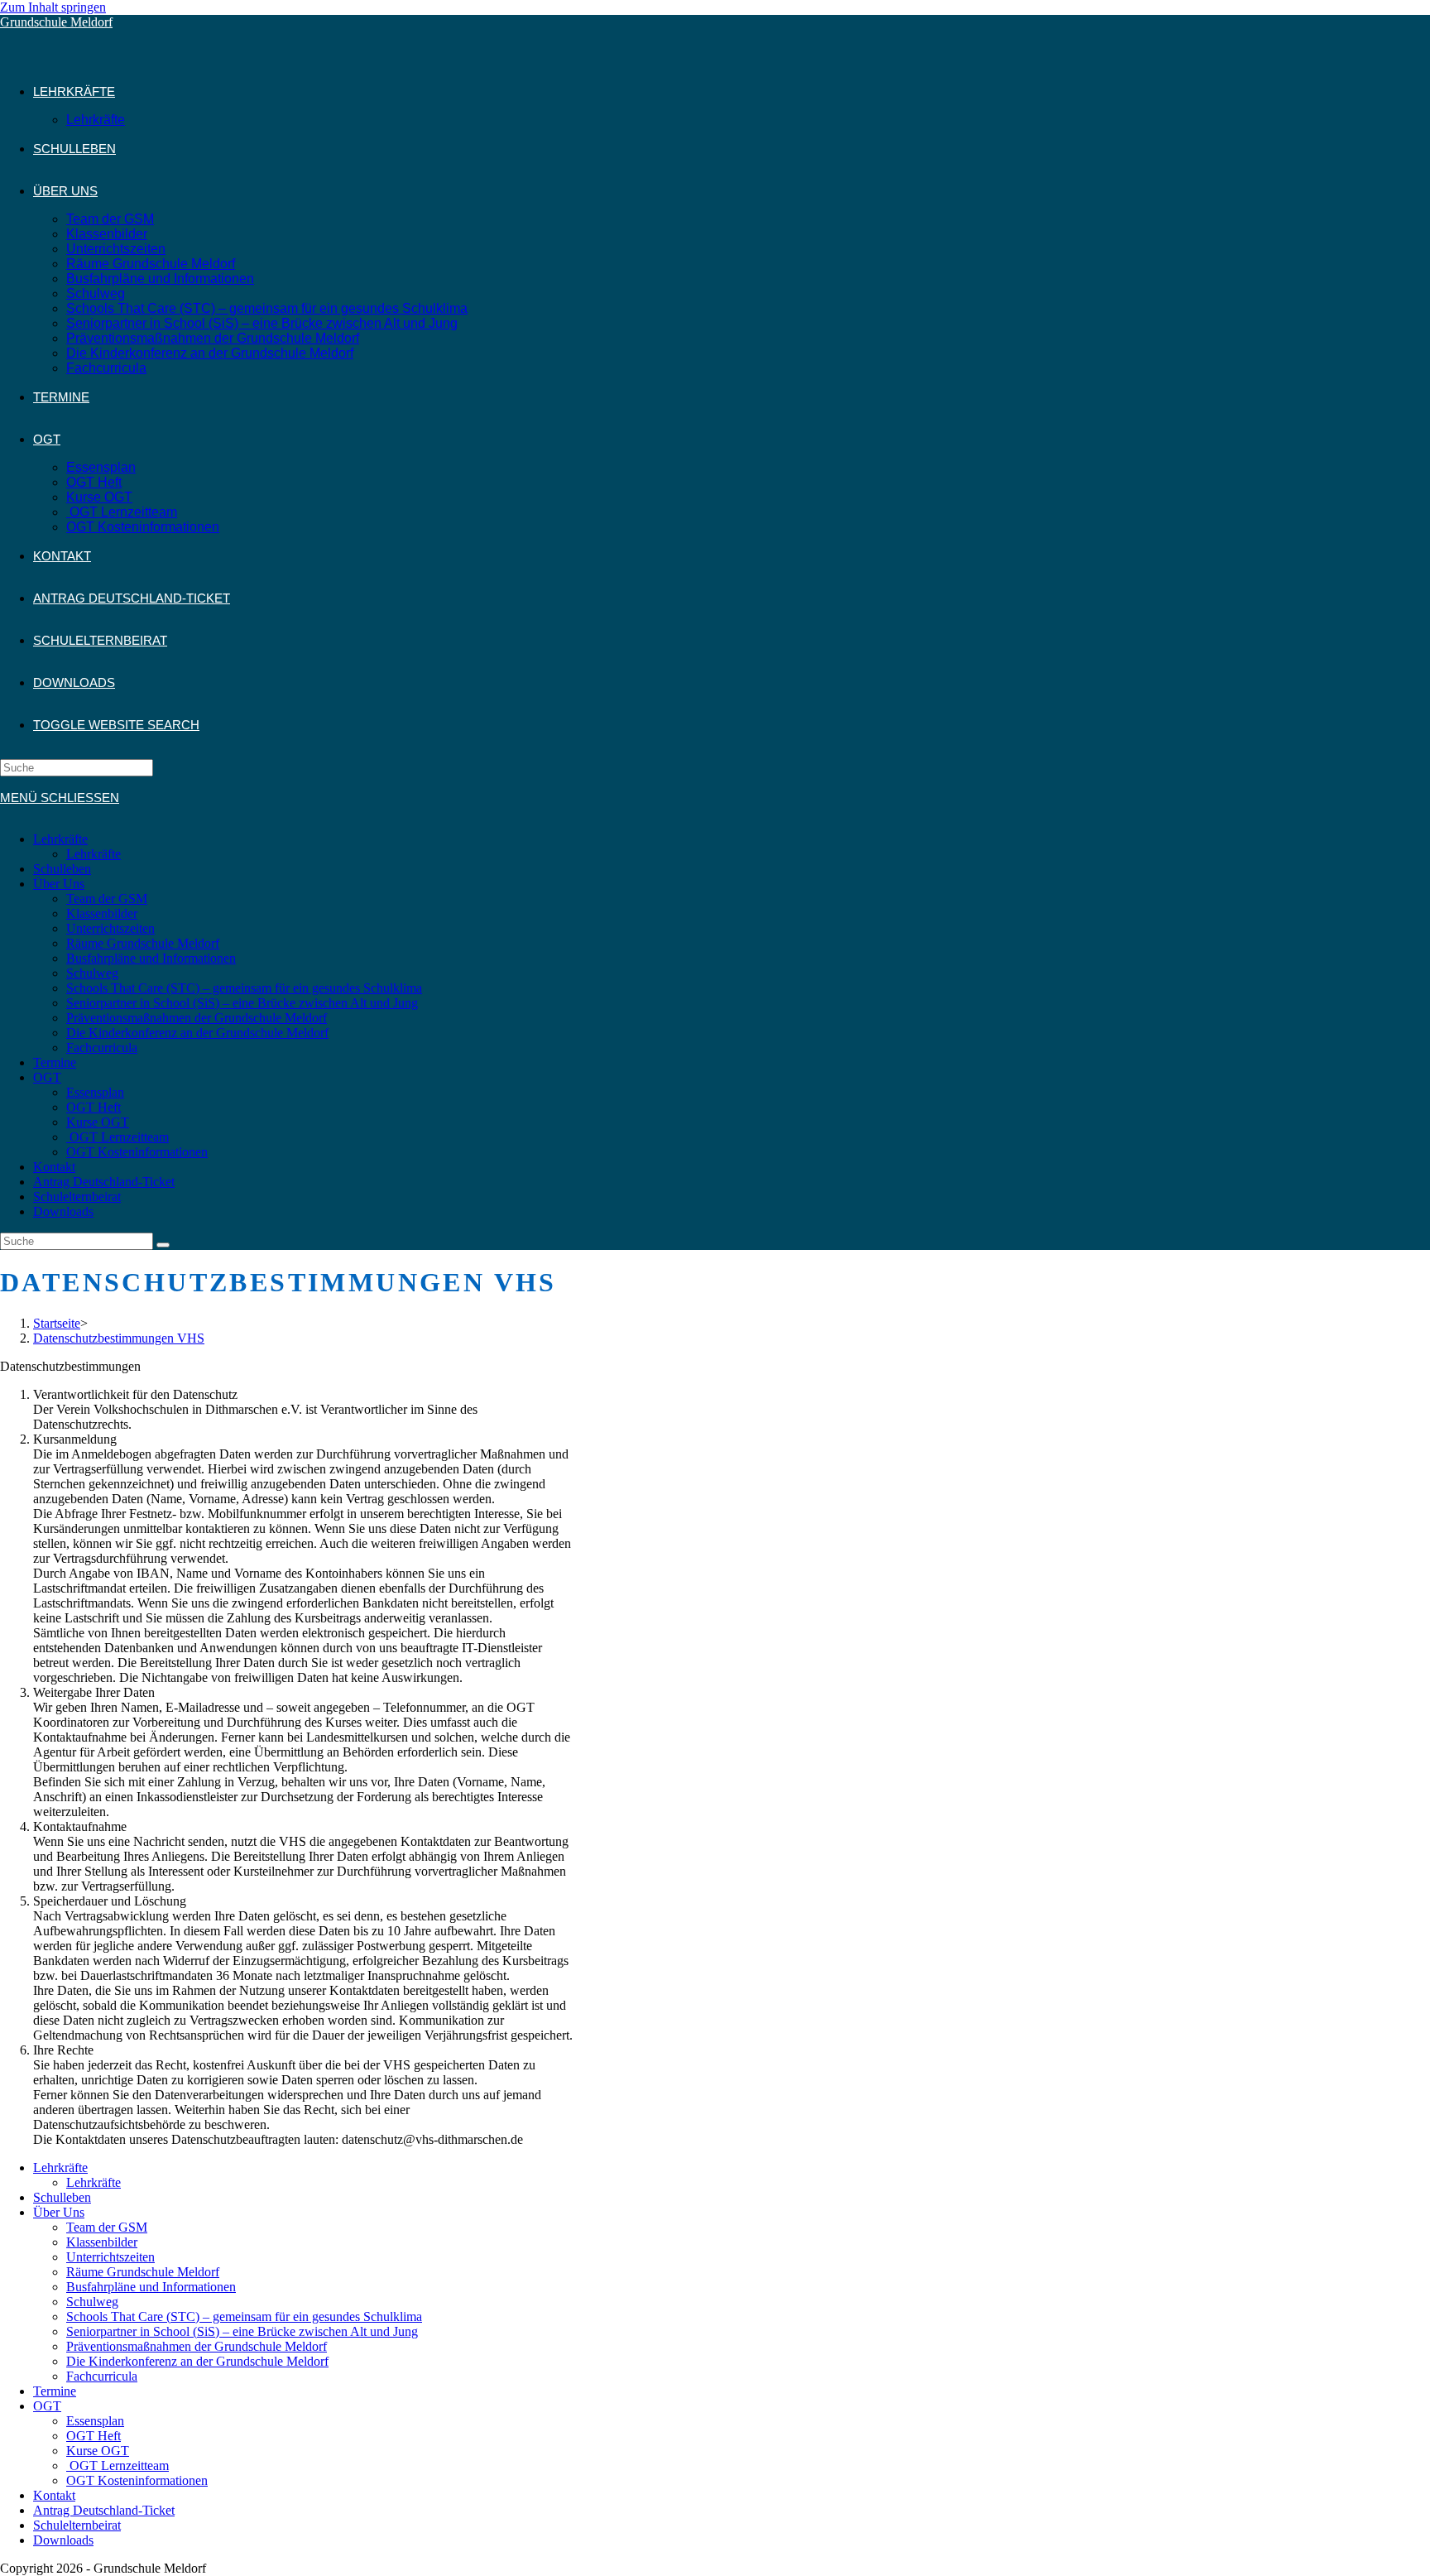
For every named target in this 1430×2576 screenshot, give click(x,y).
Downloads (63, 1211)
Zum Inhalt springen (53, 7)
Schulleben (62, 869)
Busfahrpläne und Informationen (151, 958)
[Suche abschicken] (163, 1245)
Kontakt (54, 1167)
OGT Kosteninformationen (137, 1152)
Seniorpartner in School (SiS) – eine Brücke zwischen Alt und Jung (242, 1003)
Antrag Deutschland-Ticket (104, 1182)
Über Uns (59, 884)
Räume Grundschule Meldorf (143, 943)
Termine (55, 1062)
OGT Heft (94, 1107)
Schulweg (92, 973)
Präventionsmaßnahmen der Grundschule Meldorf (197, 1018)
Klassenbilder (102, 913)
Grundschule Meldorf (56, 22)
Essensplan (95, 1092)
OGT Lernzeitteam (118, 1137)
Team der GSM (107, 899)
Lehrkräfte (60, 839)
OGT (47, 1077)
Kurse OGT (98, 1122)
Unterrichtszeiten (110, 928)
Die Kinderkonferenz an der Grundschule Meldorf (197, 1033)
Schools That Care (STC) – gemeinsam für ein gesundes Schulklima (244, 988)
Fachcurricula (102, 1048)
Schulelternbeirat (77, 1197)
